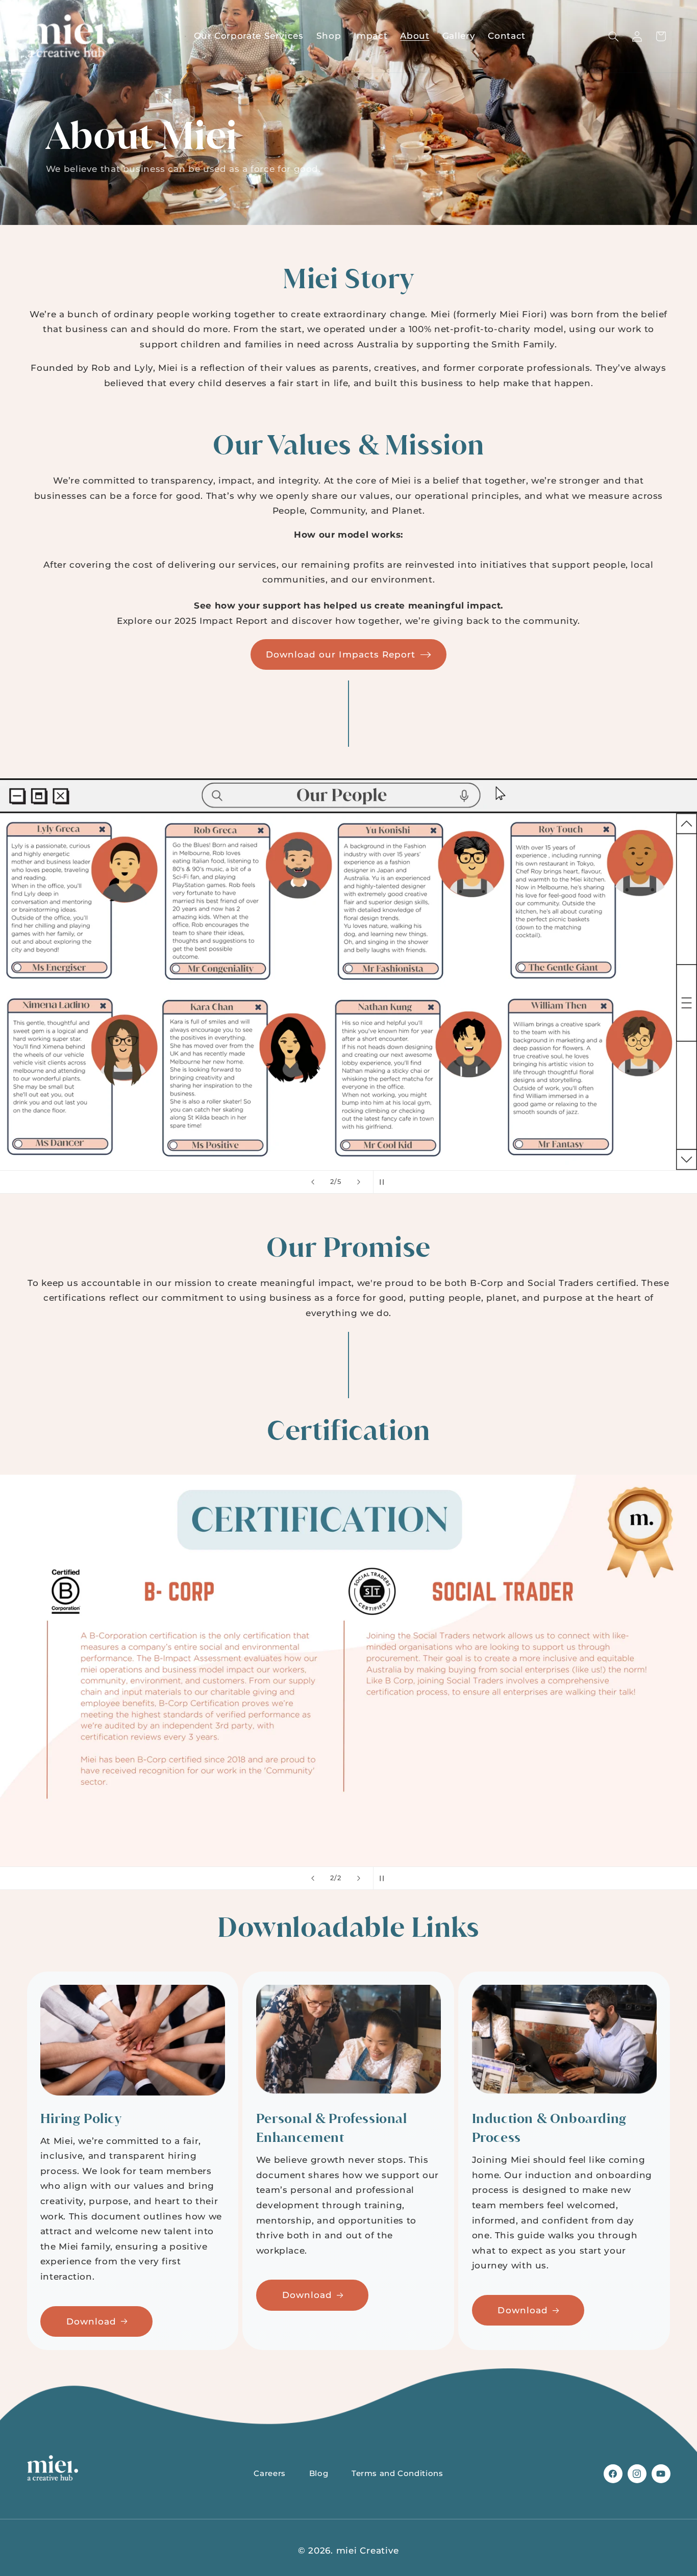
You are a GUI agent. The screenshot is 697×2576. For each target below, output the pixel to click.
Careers (269, 2473)
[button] (613, 36)
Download (91, 2321)
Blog (319, 2473)
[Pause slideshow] (384, 1182)
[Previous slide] (313, 1182)
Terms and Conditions (397, 2473)
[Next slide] (359, 1182)
